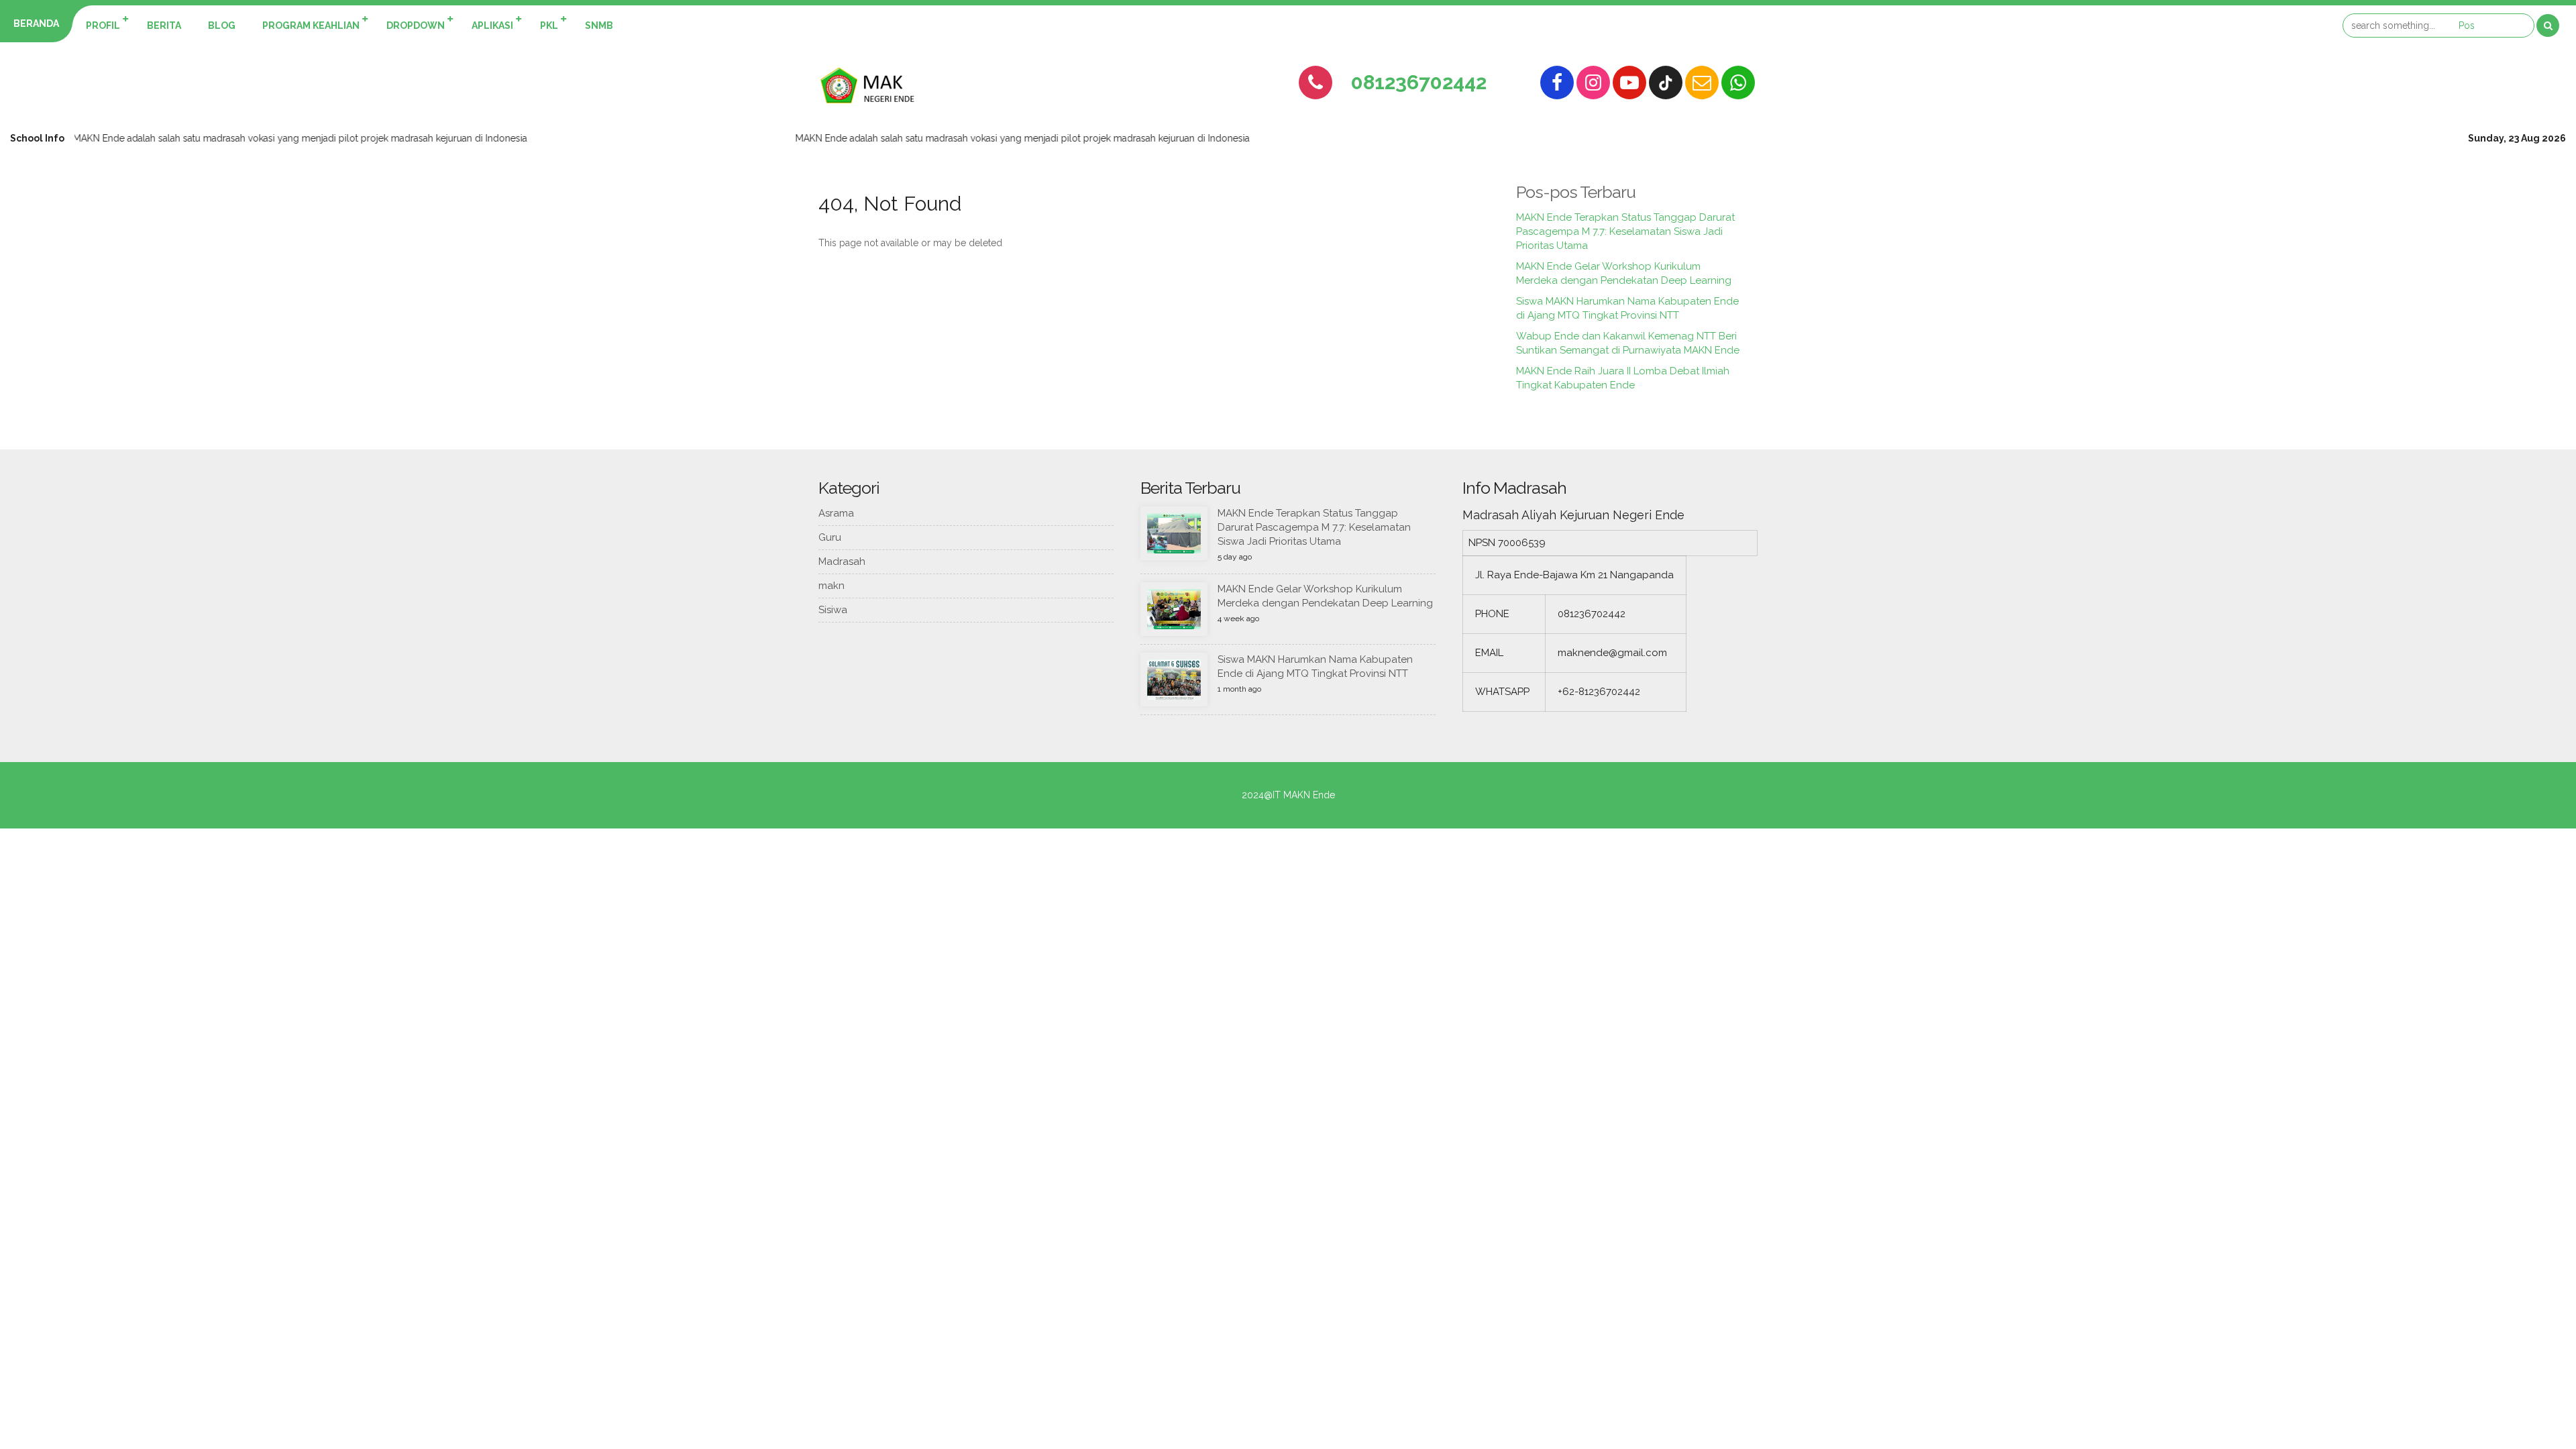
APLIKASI (492, 25)
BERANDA (36, 23)
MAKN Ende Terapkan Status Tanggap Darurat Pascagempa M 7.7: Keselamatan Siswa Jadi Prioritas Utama (1625, 231)
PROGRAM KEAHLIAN (311, 25)
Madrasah (842, 561)
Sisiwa (833, 610)
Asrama (836, 513)
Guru (830, 537)
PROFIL (103, 25)
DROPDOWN (416, 25)
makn (831, 586)
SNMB (599, 25)
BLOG (222, 25)
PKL (549, 25)
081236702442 (1419, 82)
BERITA (164, 25)
